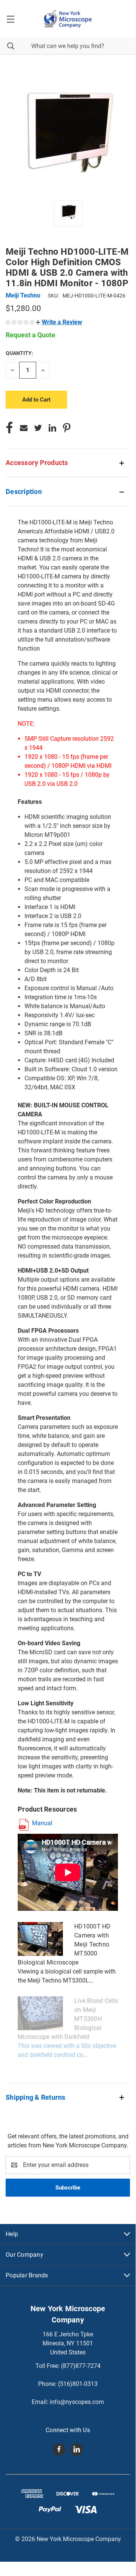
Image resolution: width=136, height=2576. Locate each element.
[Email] (24, 428)
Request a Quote (31, 335)
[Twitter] (38, 428)
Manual (42, 1823)
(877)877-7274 (81, 2366)
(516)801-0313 (78, 2384)
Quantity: (19, 353)
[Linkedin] (52, 428)
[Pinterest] (67, 428)
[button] (59, 322)
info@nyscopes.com (77, 2402)
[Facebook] (9, 428)
